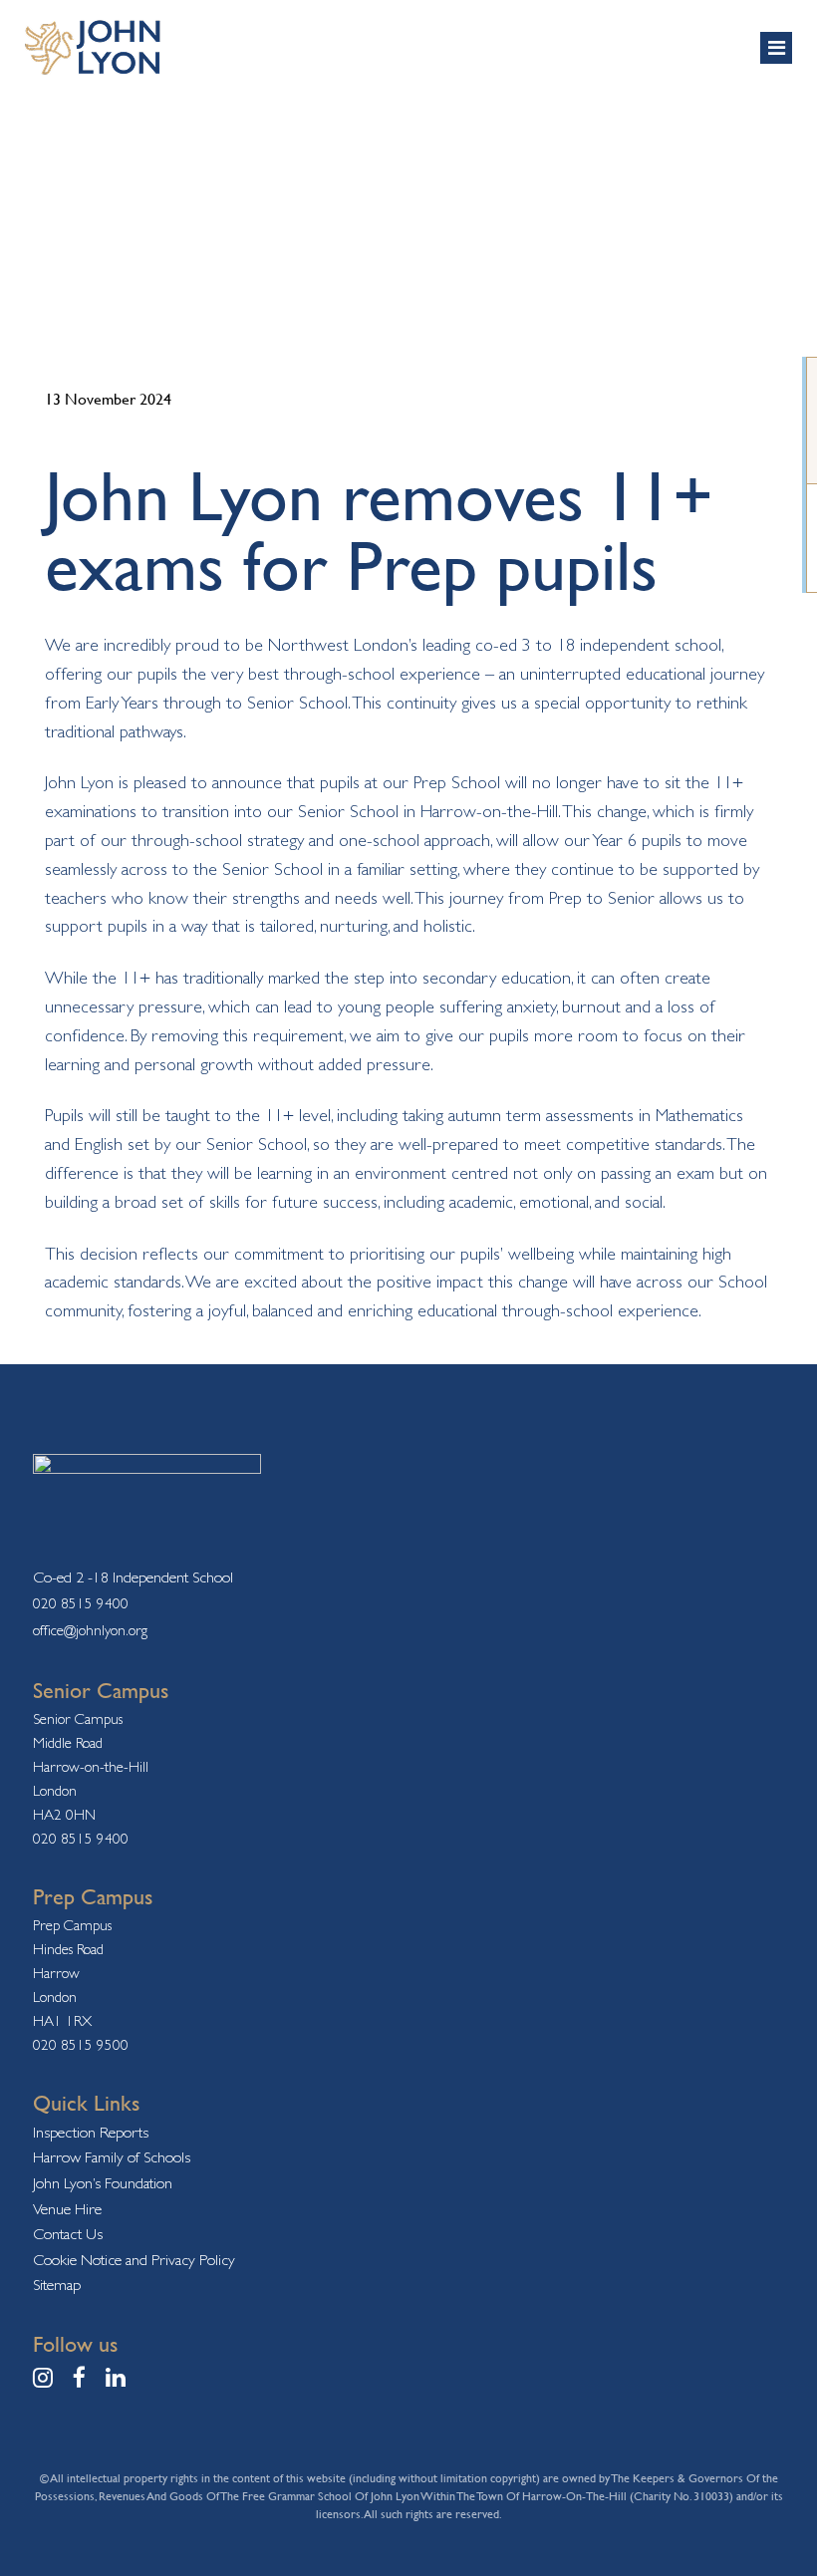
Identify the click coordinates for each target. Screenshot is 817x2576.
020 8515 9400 (81, 1603)
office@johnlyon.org (90, 1630)
